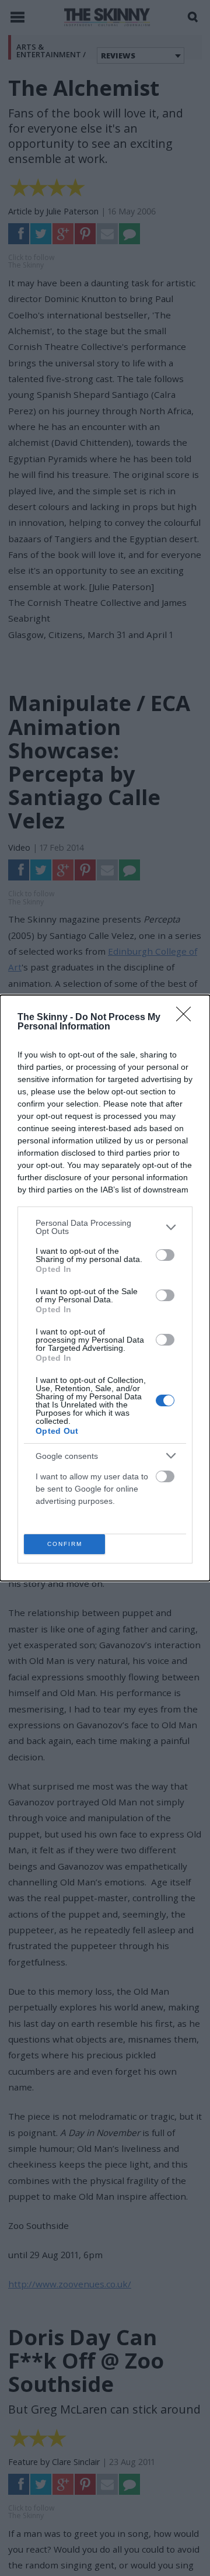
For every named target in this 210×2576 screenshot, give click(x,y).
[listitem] (105, 1227)
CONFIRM (65, 1544)
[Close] (187, 1018)
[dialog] (105, 1288)
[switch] (165, 1255)
